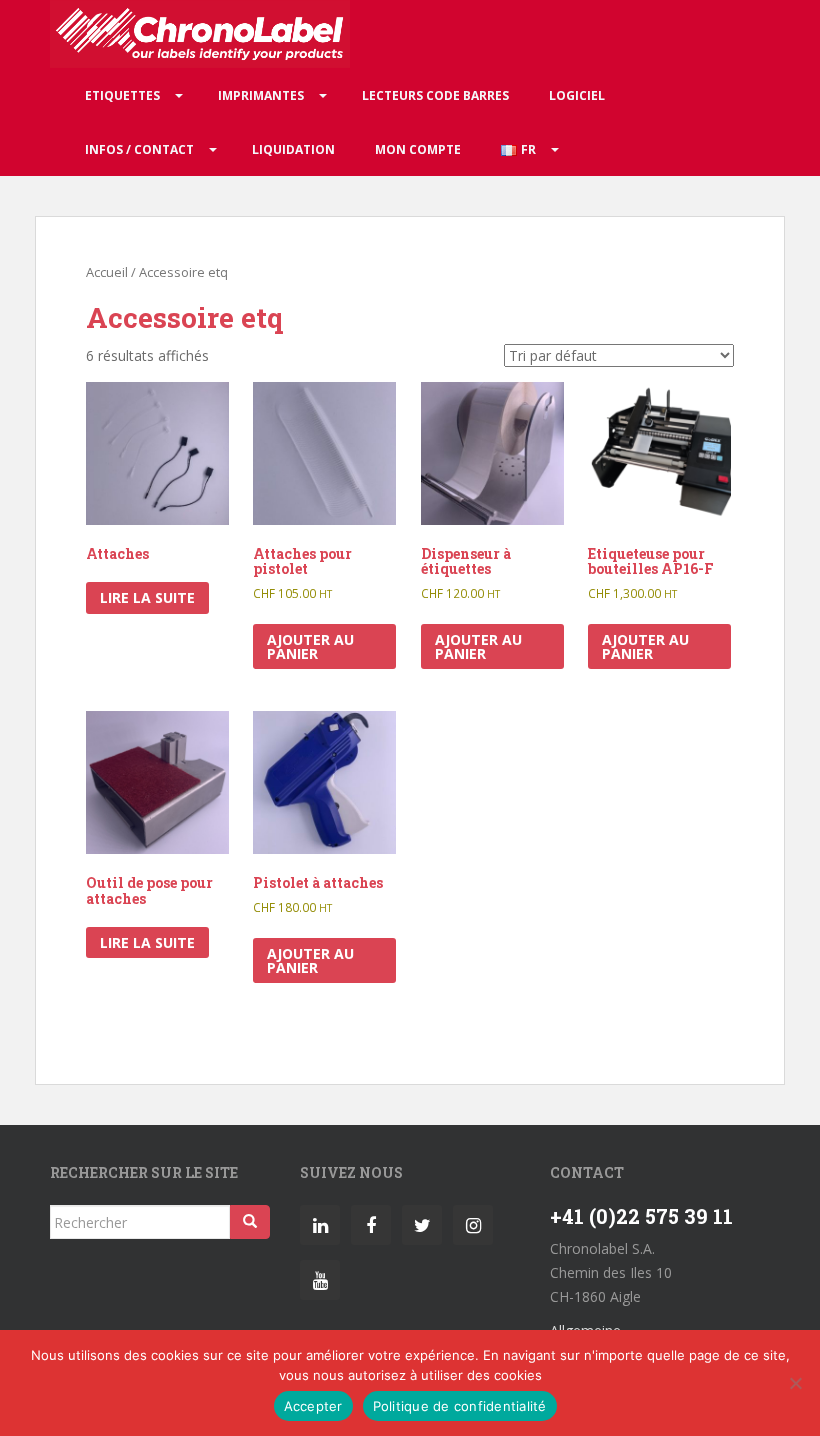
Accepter (313, 1406)
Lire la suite (147, 597)
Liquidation (293, 149)
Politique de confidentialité (460, 1406)
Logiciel (577, 95)
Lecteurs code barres (435, 95)
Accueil (107, 272)
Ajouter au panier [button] (310, 646)
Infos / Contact (139, 149)
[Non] (795, 1383)
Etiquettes (122, 95)
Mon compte (418, 149)
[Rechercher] (250, 1222)
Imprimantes (261, 95)
